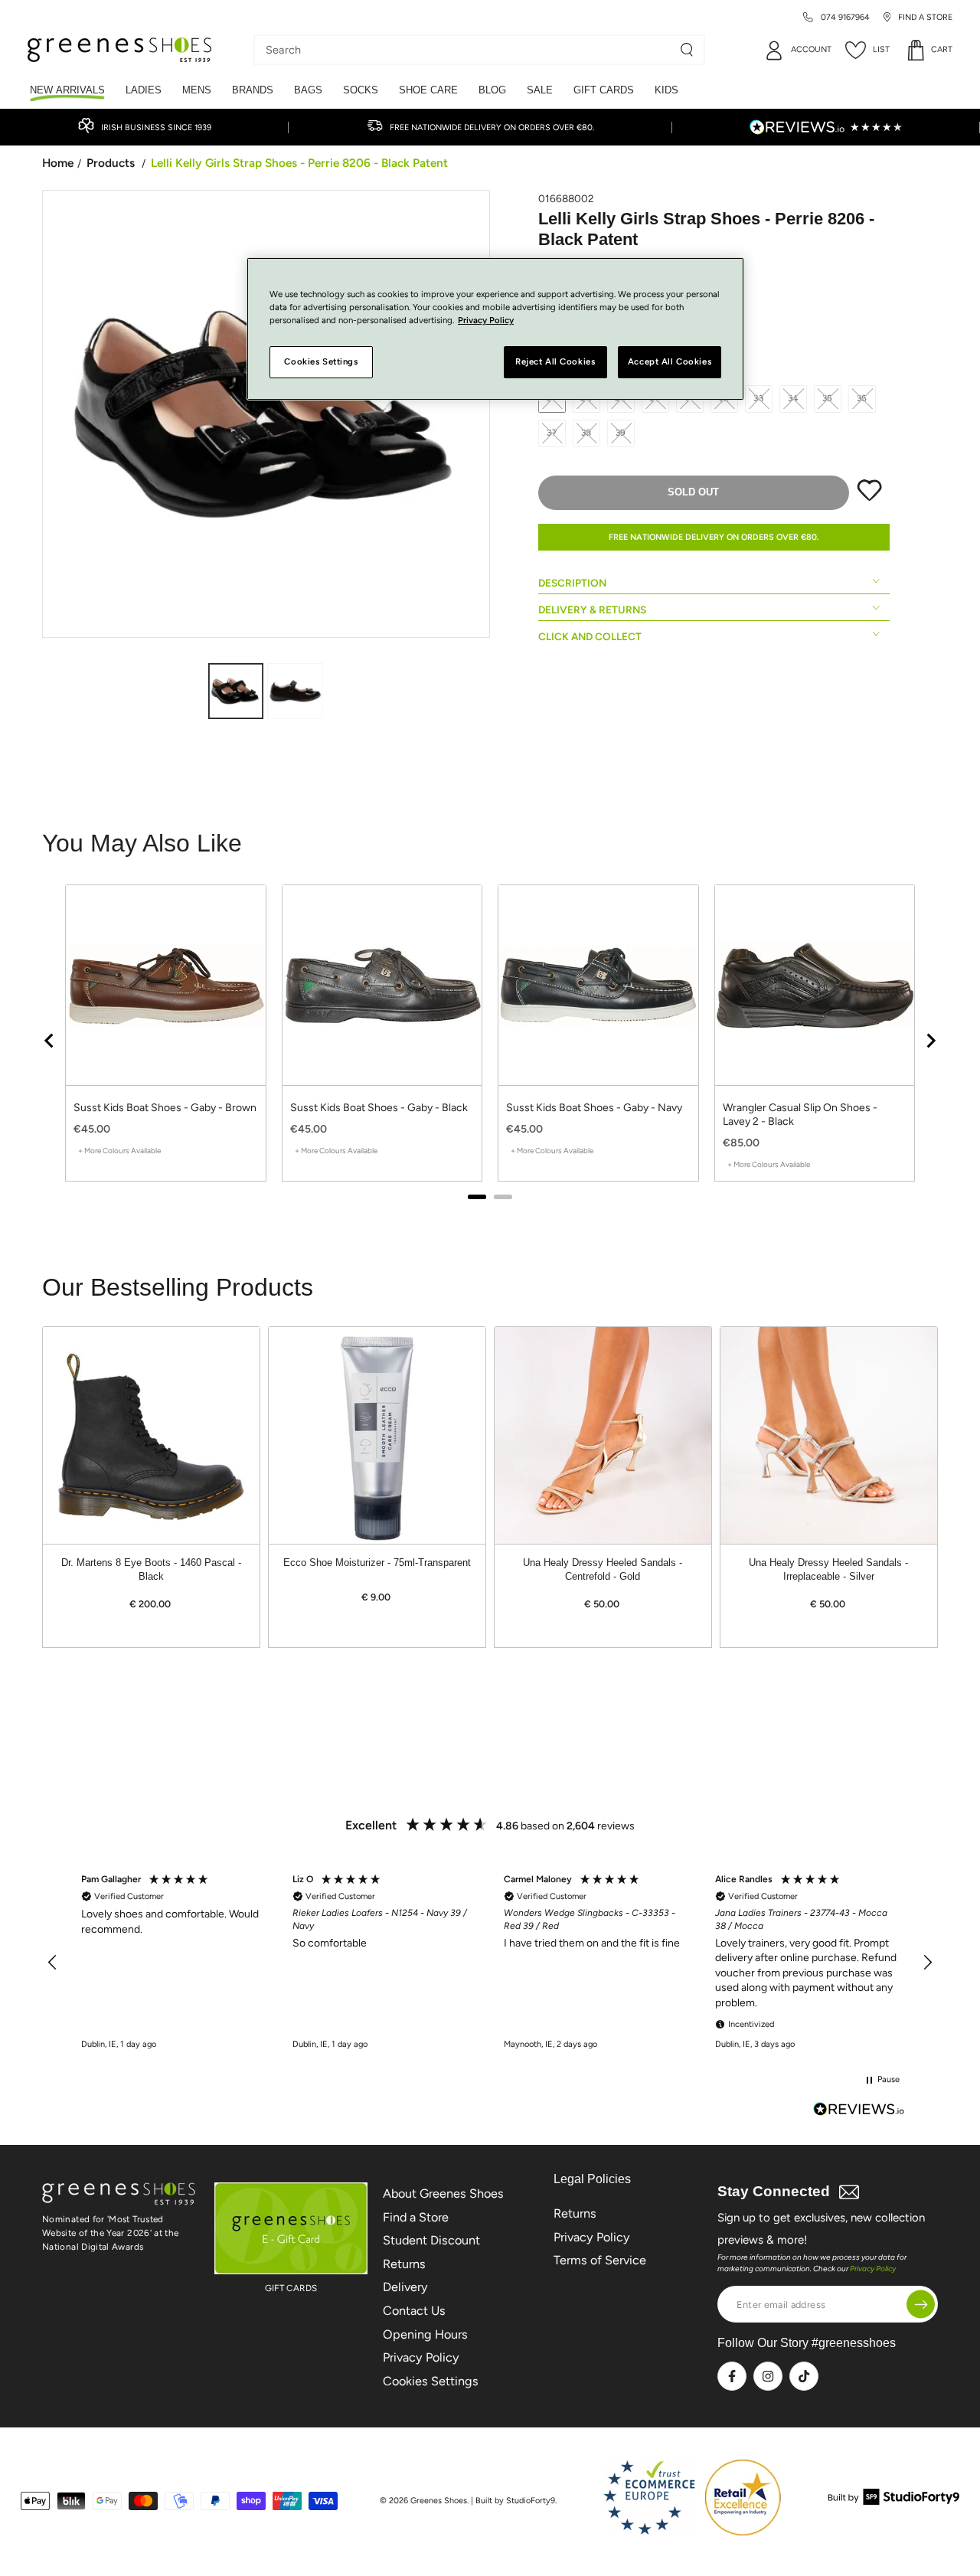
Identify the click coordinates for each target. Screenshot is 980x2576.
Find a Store (416, 2217)
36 (862, 398)
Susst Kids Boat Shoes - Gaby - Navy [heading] (594, 1108)
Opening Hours (425, 2334)
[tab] (477, 1197)
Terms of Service (600, 2260)
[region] (490, 1040)
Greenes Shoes (439, 2501)
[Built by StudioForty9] (894, 2501)
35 (828, 398)
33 (759, 398)
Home (58, 163)
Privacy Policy (421, 2357)
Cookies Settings (431, 2381)
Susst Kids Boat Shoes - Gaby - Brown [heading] (165, 1108)
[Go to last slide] (50, 1041)
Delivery (405, 2287)
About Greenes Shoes (443, 2194)
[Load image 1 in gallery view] (236, 691)
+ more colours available (119, 1151)
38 (587, 433)
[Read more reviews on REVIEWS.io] (859, 2111)
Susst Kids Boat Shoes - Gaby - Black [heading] (379, 1108)
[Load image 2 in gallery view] (295, 691)
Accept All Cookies (670, 362)
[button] (53, 1963)
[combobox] (468, 50)
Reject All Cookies (555, 362)
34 (794, 398)
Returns (404, 2264)
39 (621, 433)
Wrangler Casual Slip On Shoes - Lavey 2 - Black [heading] (800, 1115)
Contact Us (414, 2311)
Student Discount (431, 2240)
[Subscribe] (921, 2305)
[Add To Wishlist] (869, 498)
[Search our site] (687, 50)
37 (552, 433)
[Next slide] (930, 1041)
